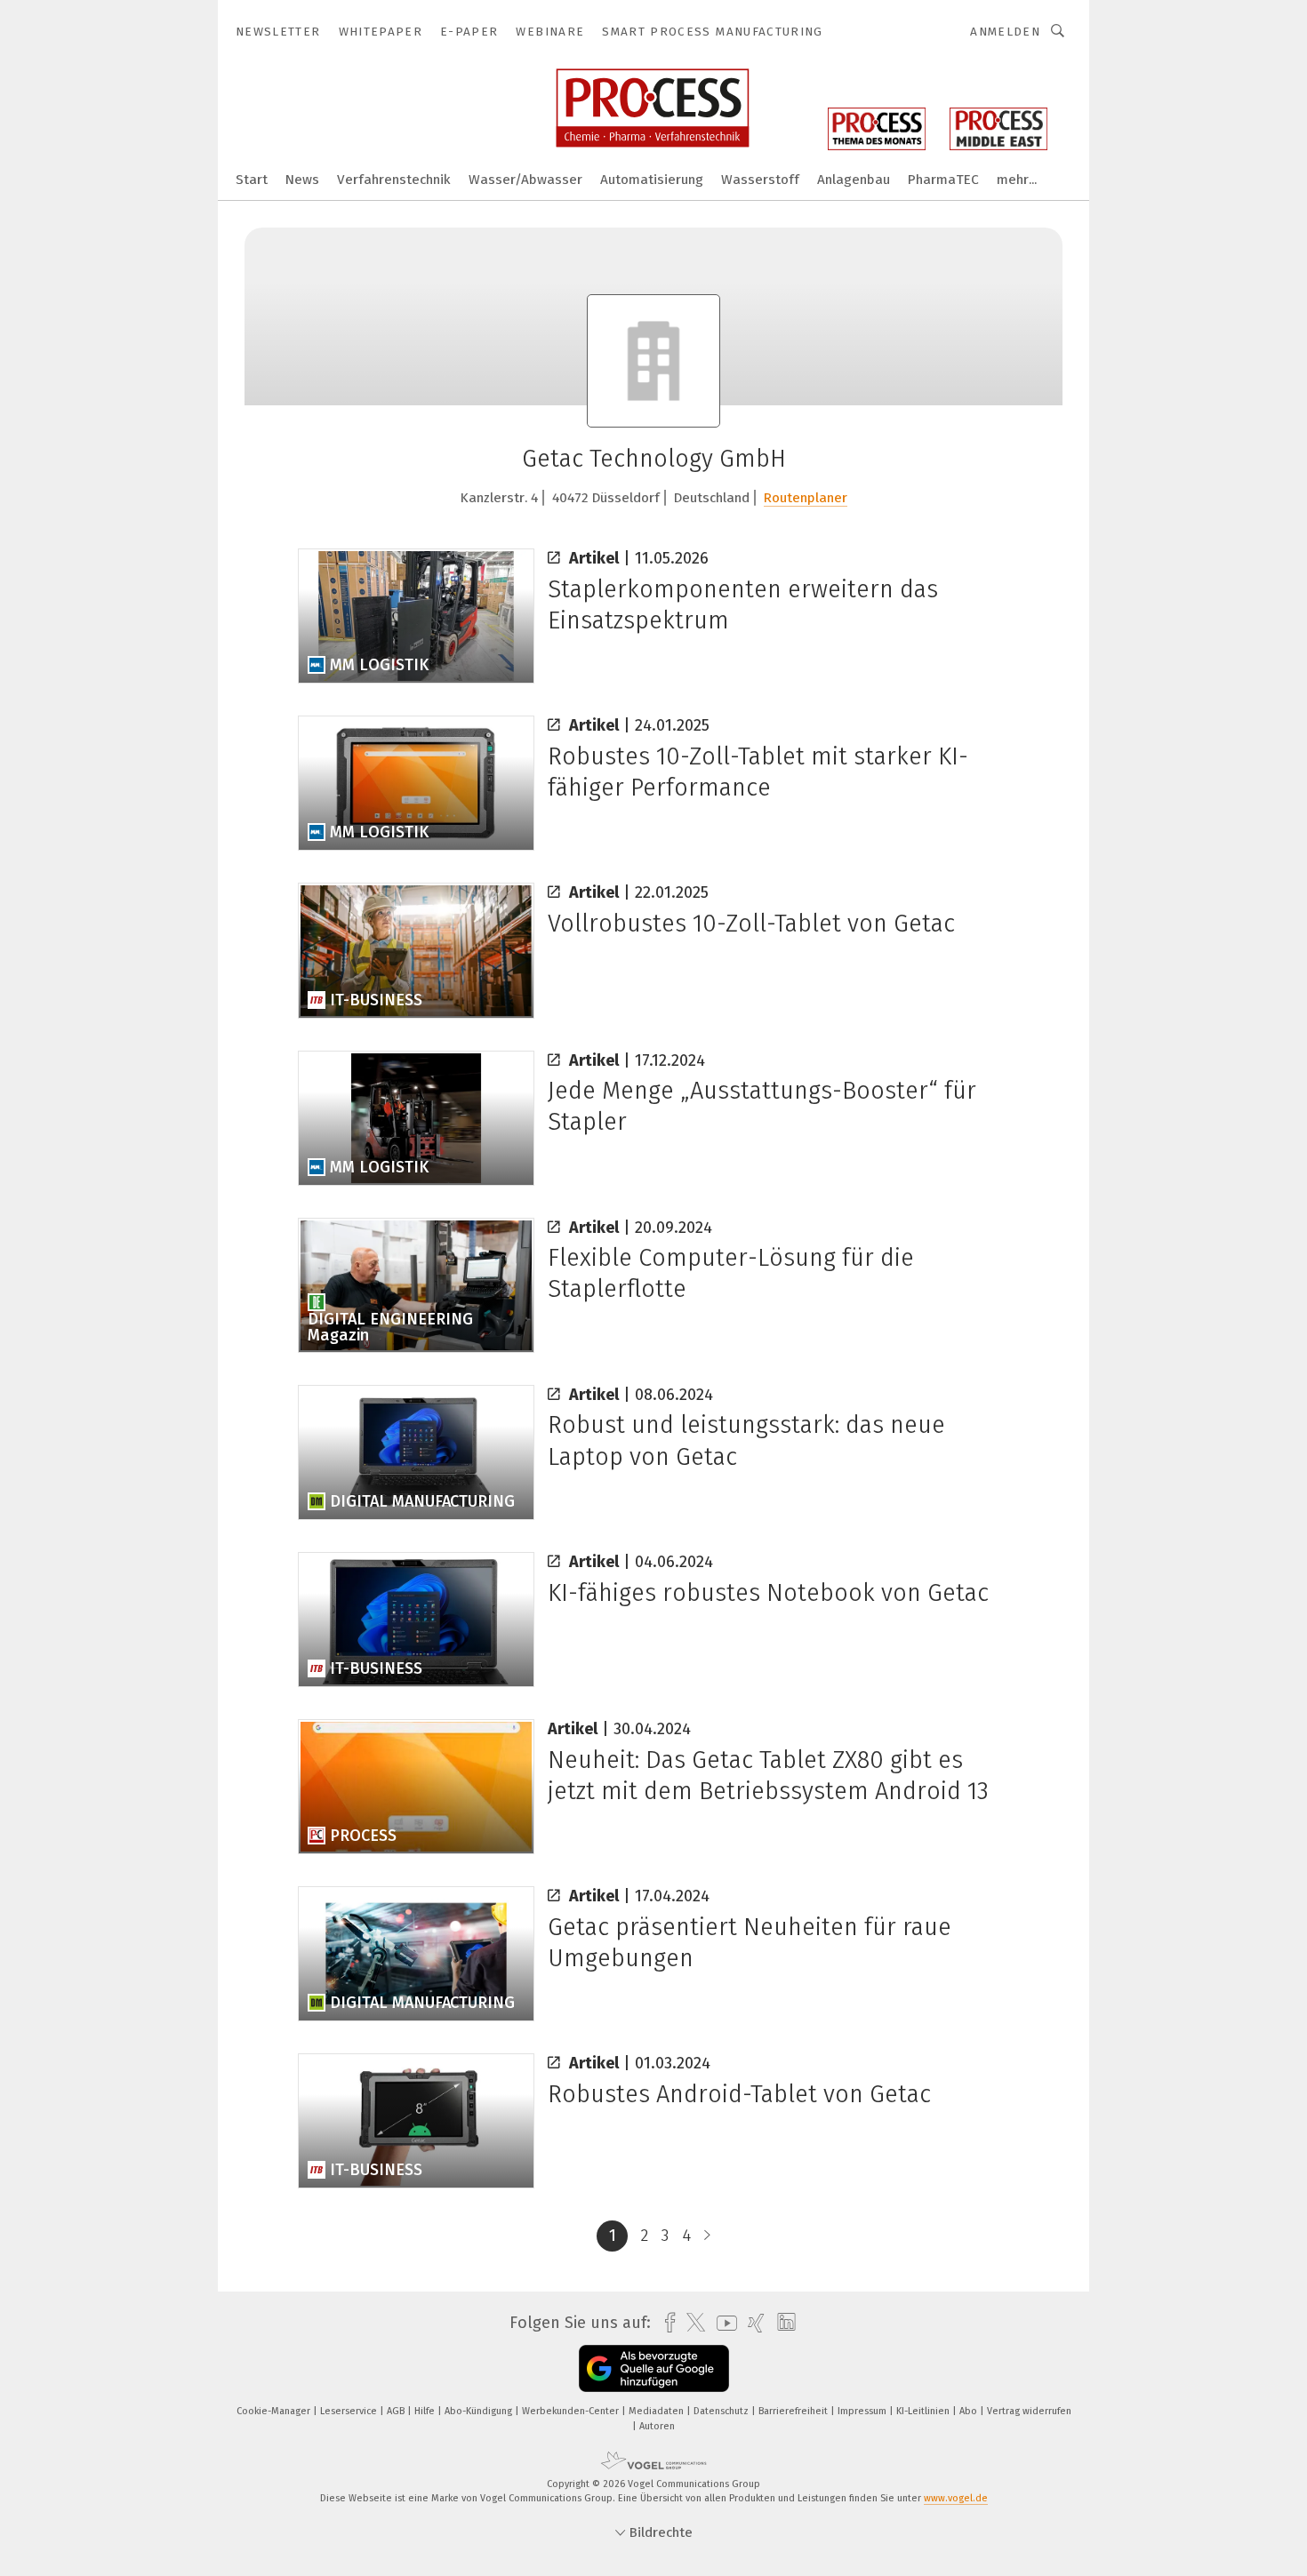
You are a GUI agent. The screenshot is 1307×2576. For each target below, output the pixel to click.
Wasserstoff (760, 180)
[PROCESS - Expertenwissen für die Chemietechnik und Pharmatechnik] (252, 178)
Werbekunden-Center (572, 2411)
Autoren (657, 2426)
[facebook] (666, 2323)
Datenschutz (722, 2411)
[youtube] (722, 2323)
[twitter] (691, 2323)
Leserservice (350, 2411)
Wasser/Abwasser (525, 180)
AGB (397, 2411)
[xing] (752, 2323)
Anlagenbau (854, 180)
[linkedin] (782, 2323)
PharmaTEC (943, 180)
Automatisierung (652, 180)
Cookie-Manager (275, 2411)
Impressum (863, 2411)
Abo (970, 2411)
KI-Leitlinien (924, 2411)
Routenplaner (806, 498)
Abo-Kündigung (480, 2411)
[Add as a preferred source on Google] (654, 2368)
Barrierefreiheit (794, 2411)
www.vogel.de (956, 2498)
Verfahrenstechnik (394, 180)
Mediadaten (658, 2411)
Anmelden (1005, 32)
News (302, 180)
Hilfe (426, 2411)
